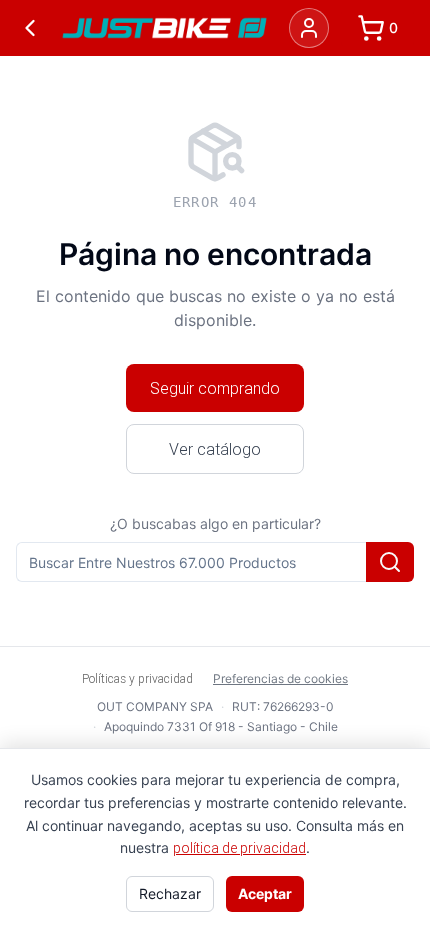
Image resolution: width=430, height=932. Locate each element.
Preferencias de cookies (280, 678)
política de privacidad (239, 848)
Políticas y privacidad (137, 678)
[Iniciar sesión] (309, 28)
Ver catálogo (215, 449)
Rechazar (170, 893)
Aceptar (265, 893)
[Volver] (30, 28)
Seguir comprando (215, 388)
